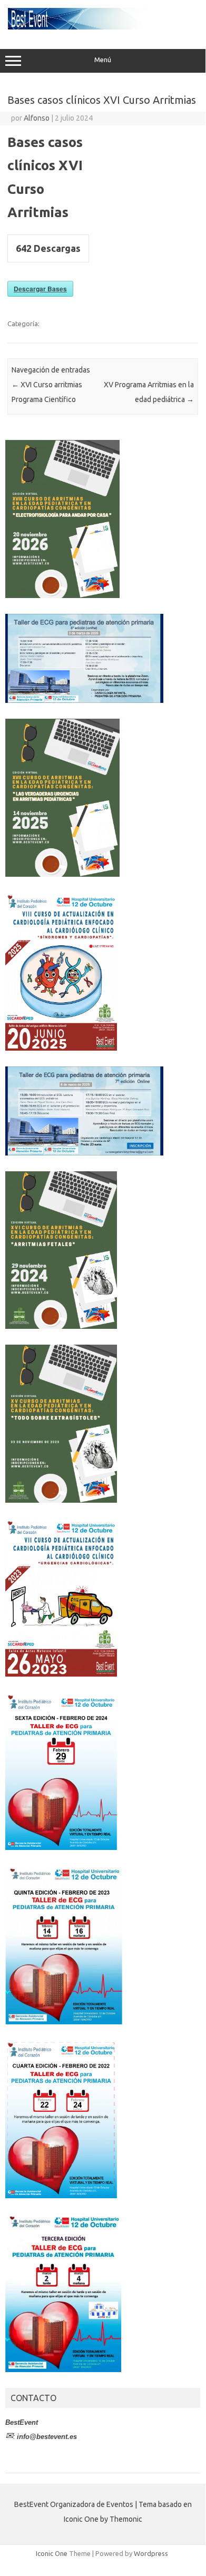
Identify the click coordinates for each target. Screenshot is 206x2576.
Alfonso (37, 118)
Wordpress (151, 2553)
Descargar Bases (40, 289)
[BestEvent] (103, 27)
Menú (103, 60)
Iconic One (52, 2553)
